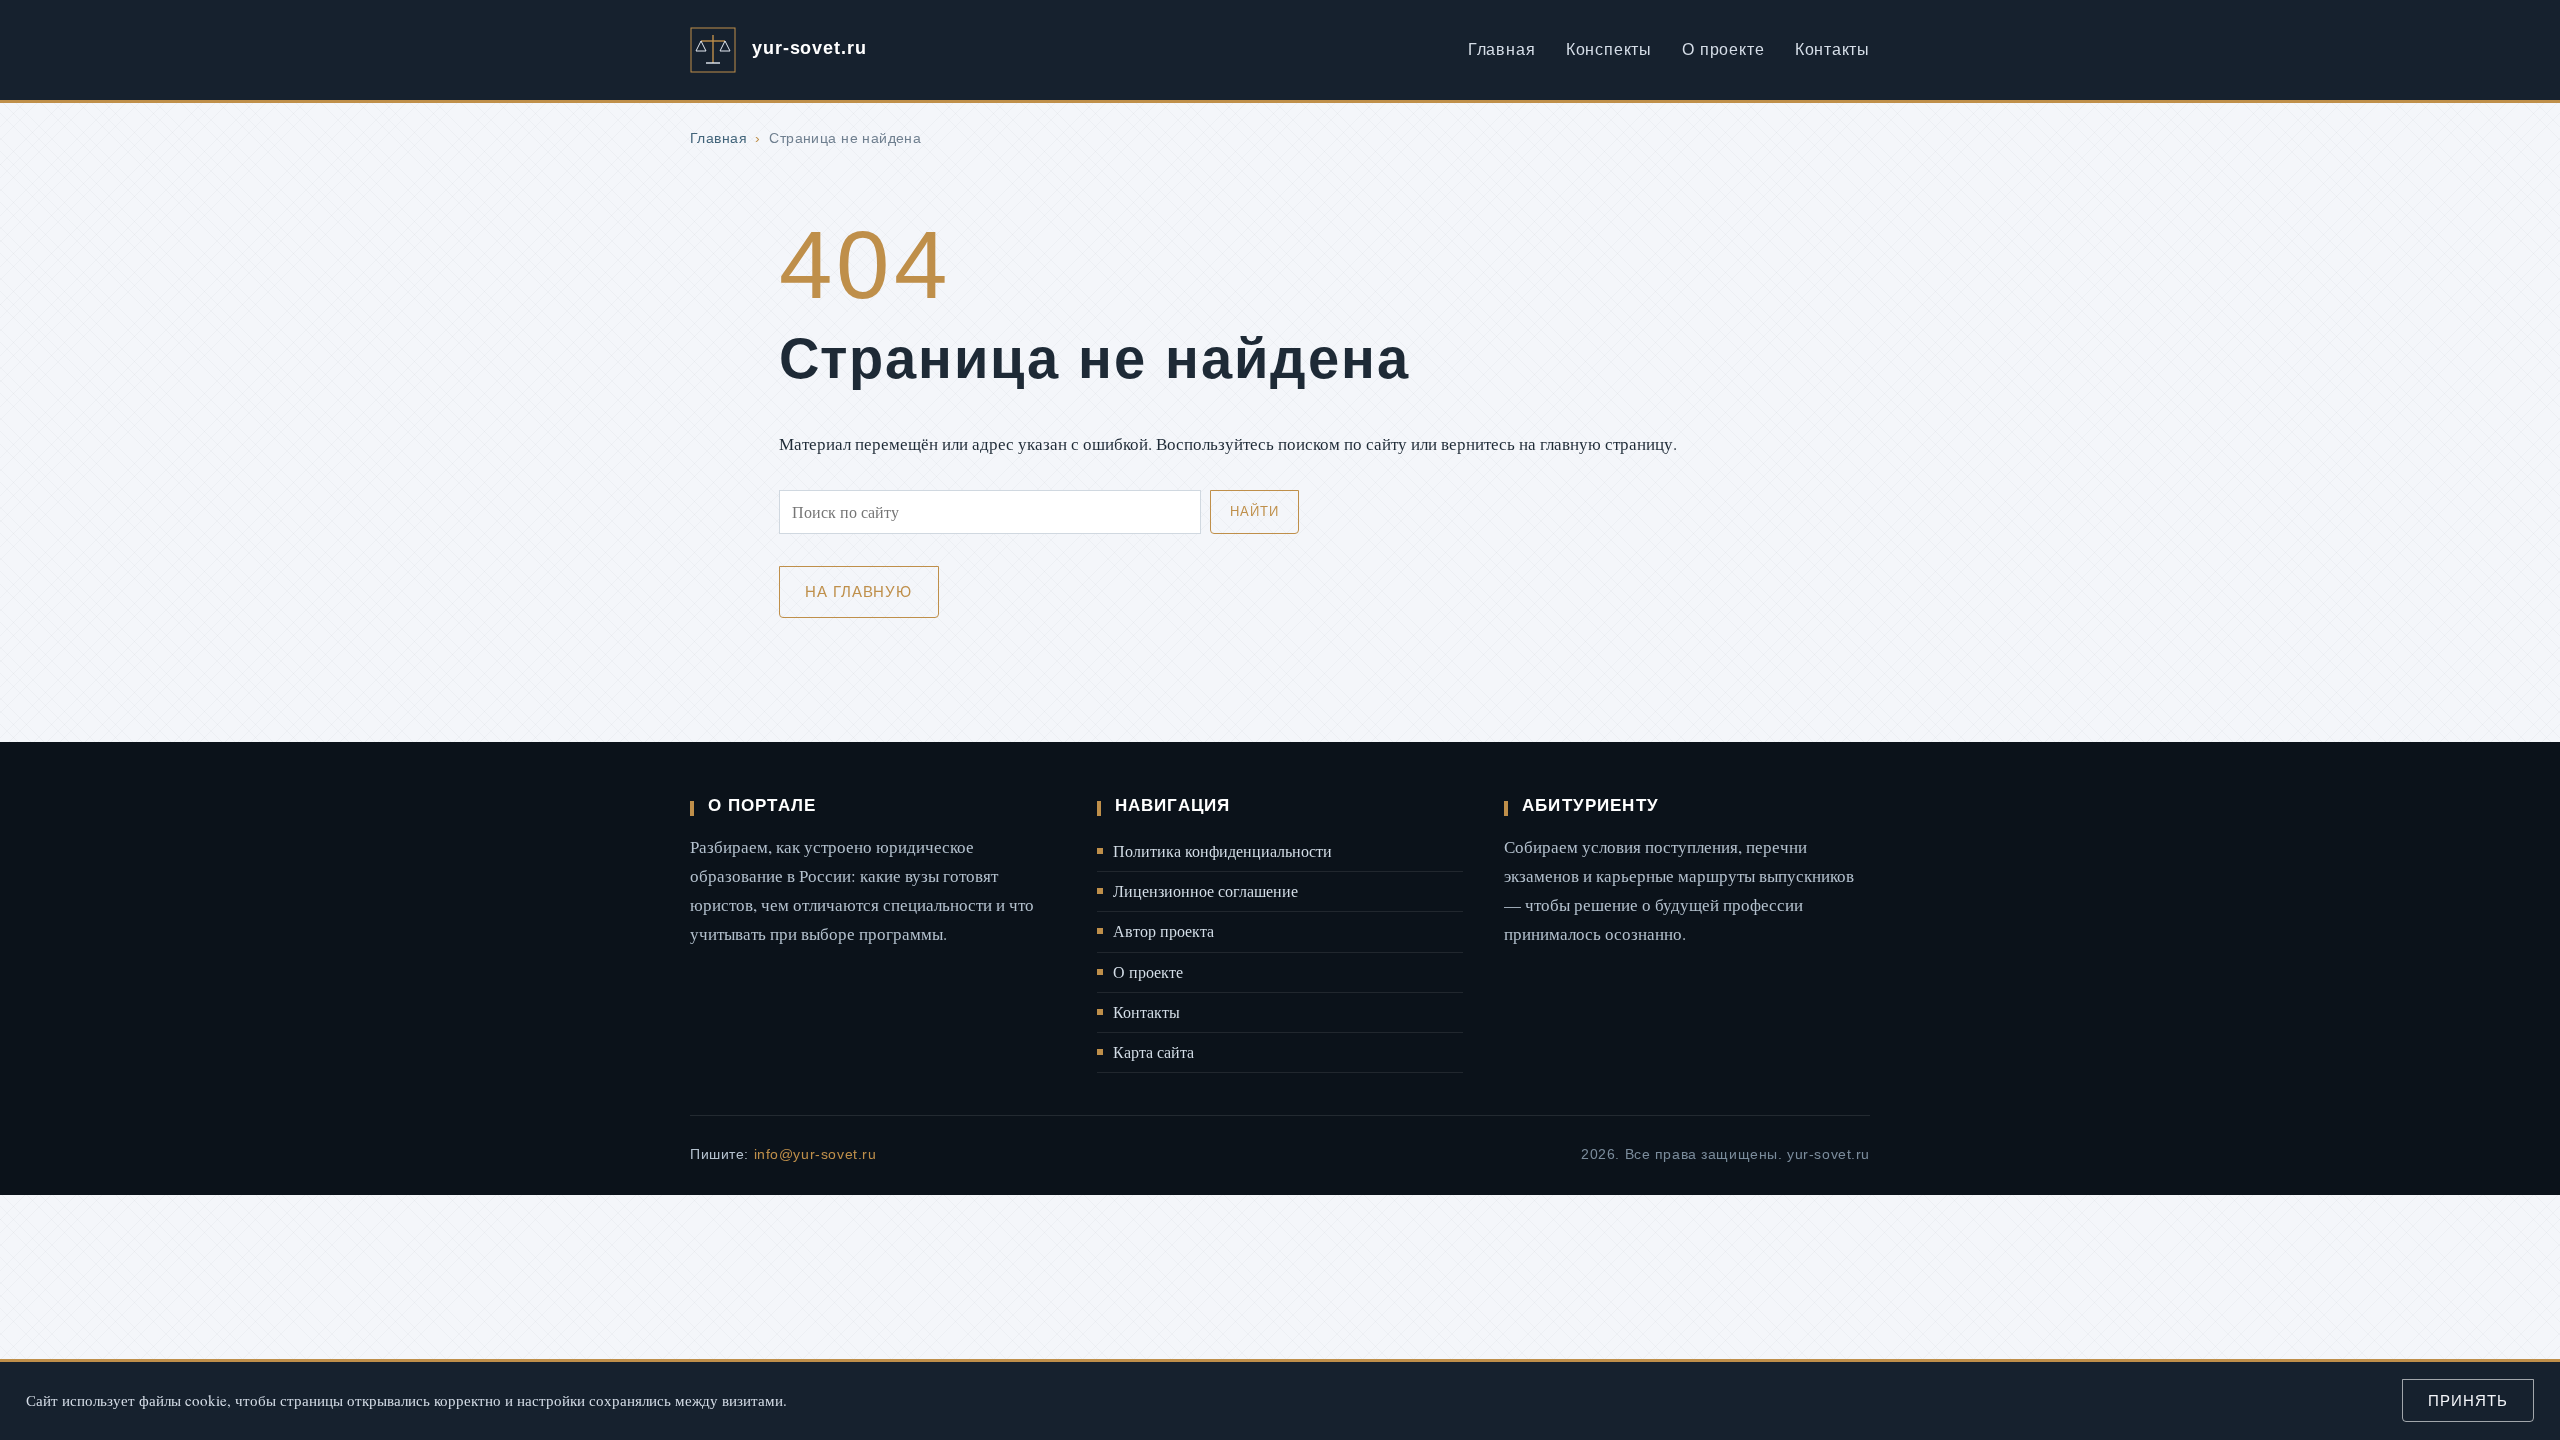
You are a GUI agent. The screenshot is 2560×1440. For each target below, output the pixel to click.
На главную (858, 591)
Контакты (1832, 49)
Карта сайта (1153, 1052)
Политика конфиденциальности (1222, 851)
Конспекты (1609, 49)
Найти (1254, 511)
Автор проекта (1163, 931)
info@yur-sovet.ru (815, 1154)
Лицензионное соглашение (1205, 891)
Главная (1502, 49)
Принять (2467, 1400)
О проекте (1723, 49)
